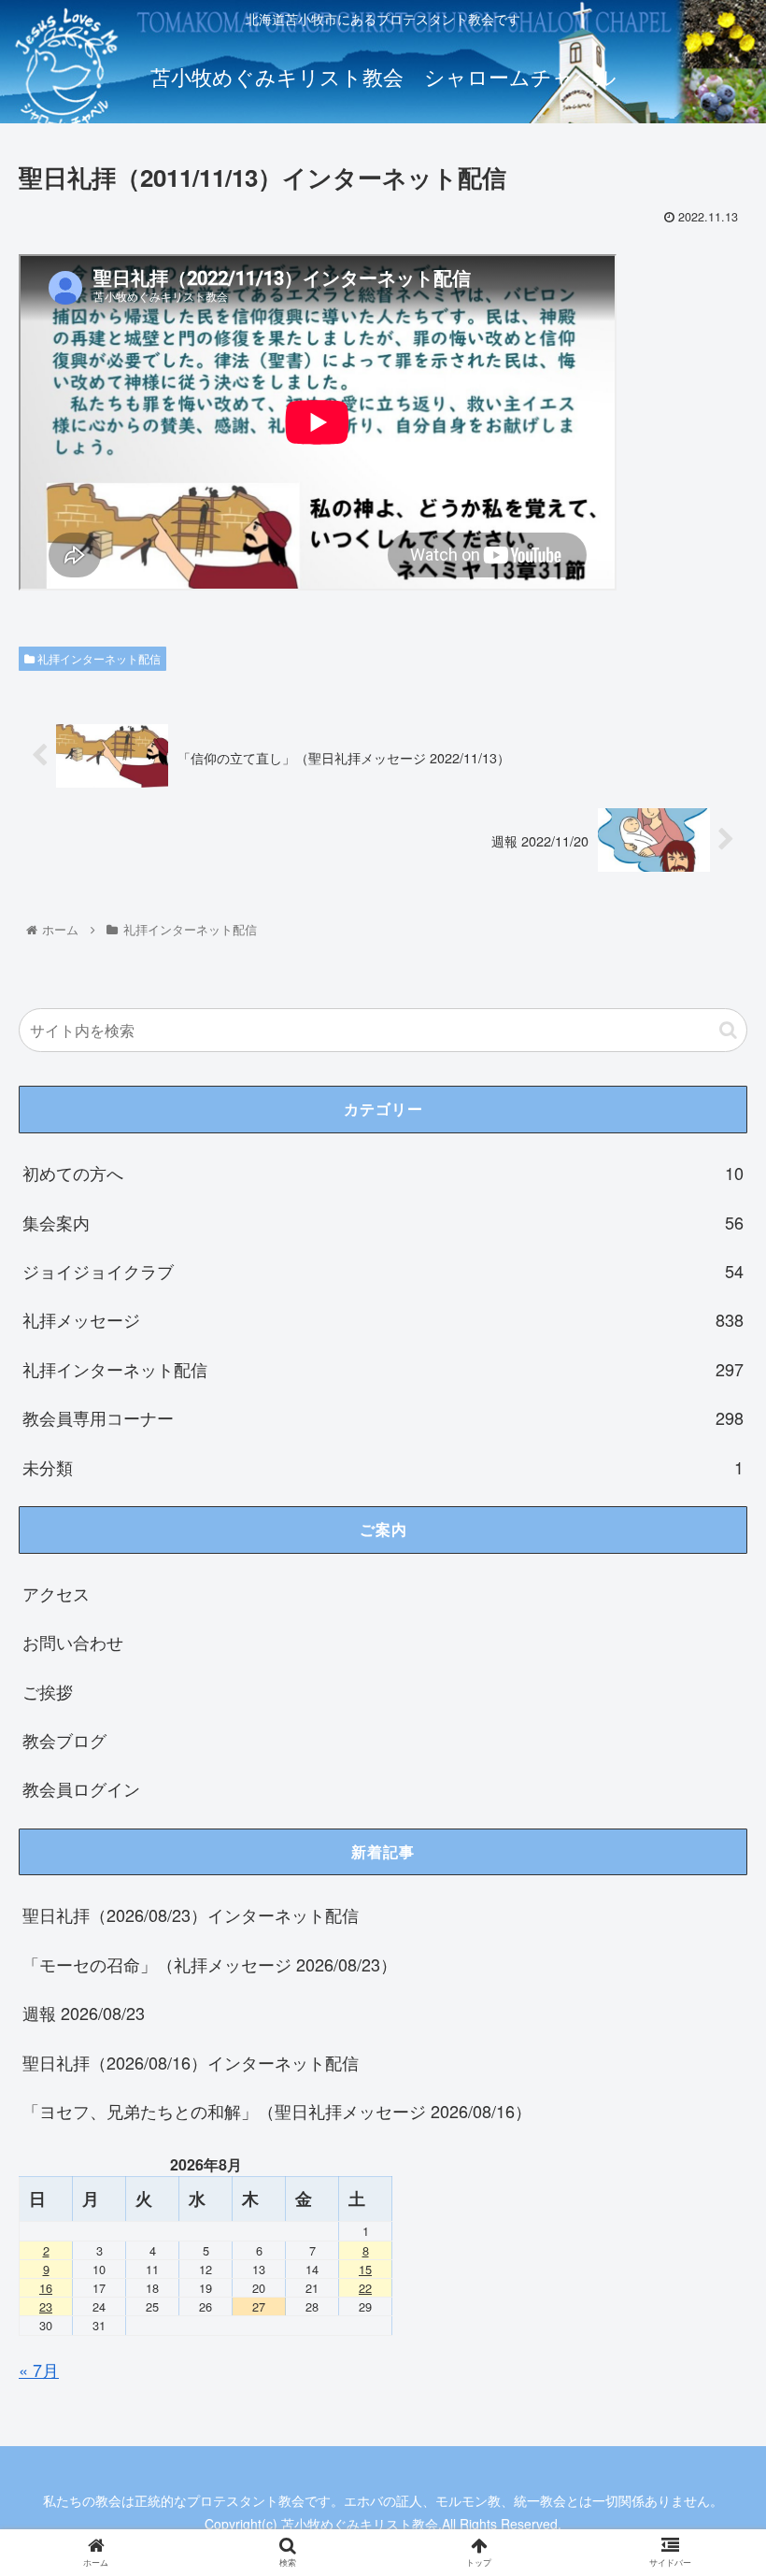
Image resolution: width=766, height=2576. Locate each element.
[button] (728, 1030)
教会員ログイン (81, 1788)
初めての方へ (383, 1173)
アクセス (56, 1593)
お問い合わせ (73, 1642)
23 (46, 2306)
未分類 (383, 1467)
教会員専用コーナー (383, 1417)
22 (365, 2288)
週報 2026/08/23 (84, 2013)
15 (365, 2269)
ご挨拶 (48, 1691)
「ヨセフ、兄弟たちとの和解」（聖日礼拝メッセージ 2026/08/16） (277, 2111)
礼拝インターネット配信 (98, 658)
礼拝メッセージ (383, 1319)
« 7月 (39, 2370)
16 (46, 2288)
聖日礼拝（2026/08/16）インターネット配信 (191, 2062)
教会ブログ (64, 1740)
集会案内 (383, 1222)
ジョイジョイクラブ (383, 1271)
